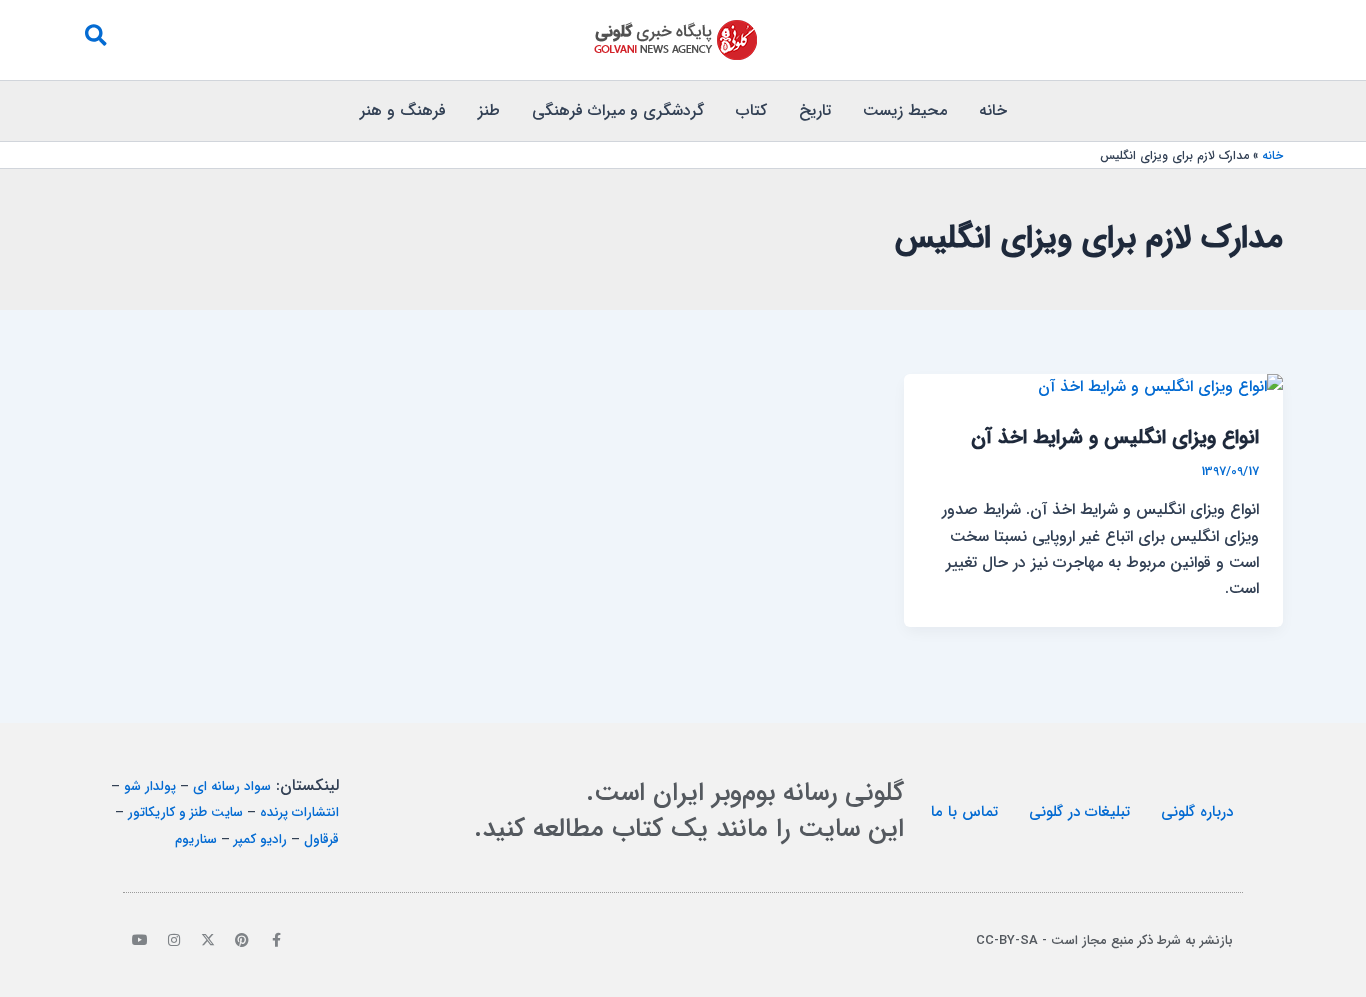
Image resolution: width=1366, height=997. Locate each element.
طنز (489, 110)
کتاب (751, 110)
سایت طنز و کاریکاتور (185, 812)
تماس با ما (964, 812)
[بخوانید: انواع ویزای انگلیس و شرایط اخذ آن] (1160, 386)
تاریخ (815, 110)
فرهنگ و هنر (403, 110)
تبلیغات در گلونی (1079, 812)
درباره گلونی (1197, 812)
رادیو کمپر (260, 839)
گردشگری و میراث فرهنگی (618, 110)
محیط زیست (905, 110)
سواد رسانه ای (232, 786)
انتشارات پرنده (299, 812)
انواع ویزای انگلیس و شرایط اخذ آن (1115, 437)
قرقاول (321, 839)
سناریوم (196, 839)
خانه (993, 110)
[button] (95, 40)
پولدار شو (150, 786)
